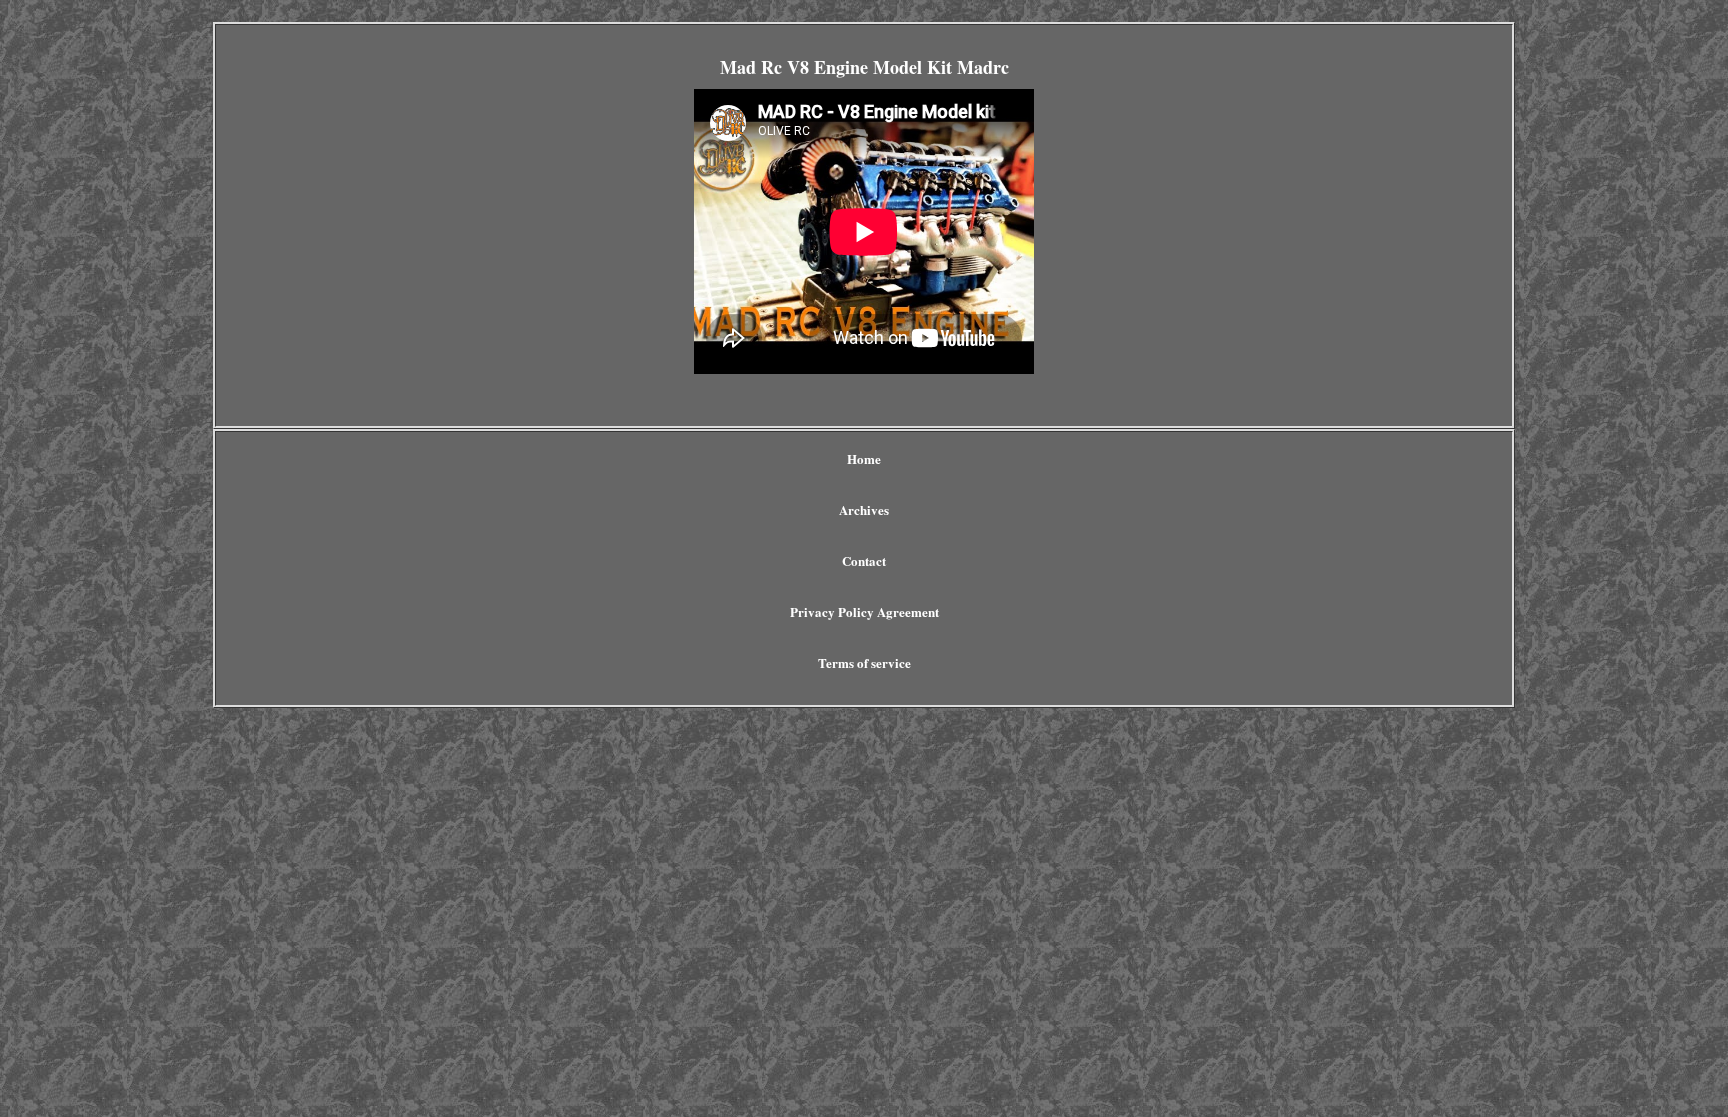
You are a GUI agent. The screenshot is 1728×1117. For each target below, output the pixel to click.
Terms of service (864, 662)
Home (864, 458)
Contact (864, 560)
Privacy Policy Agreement (864, 611)
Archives (864, 509)
